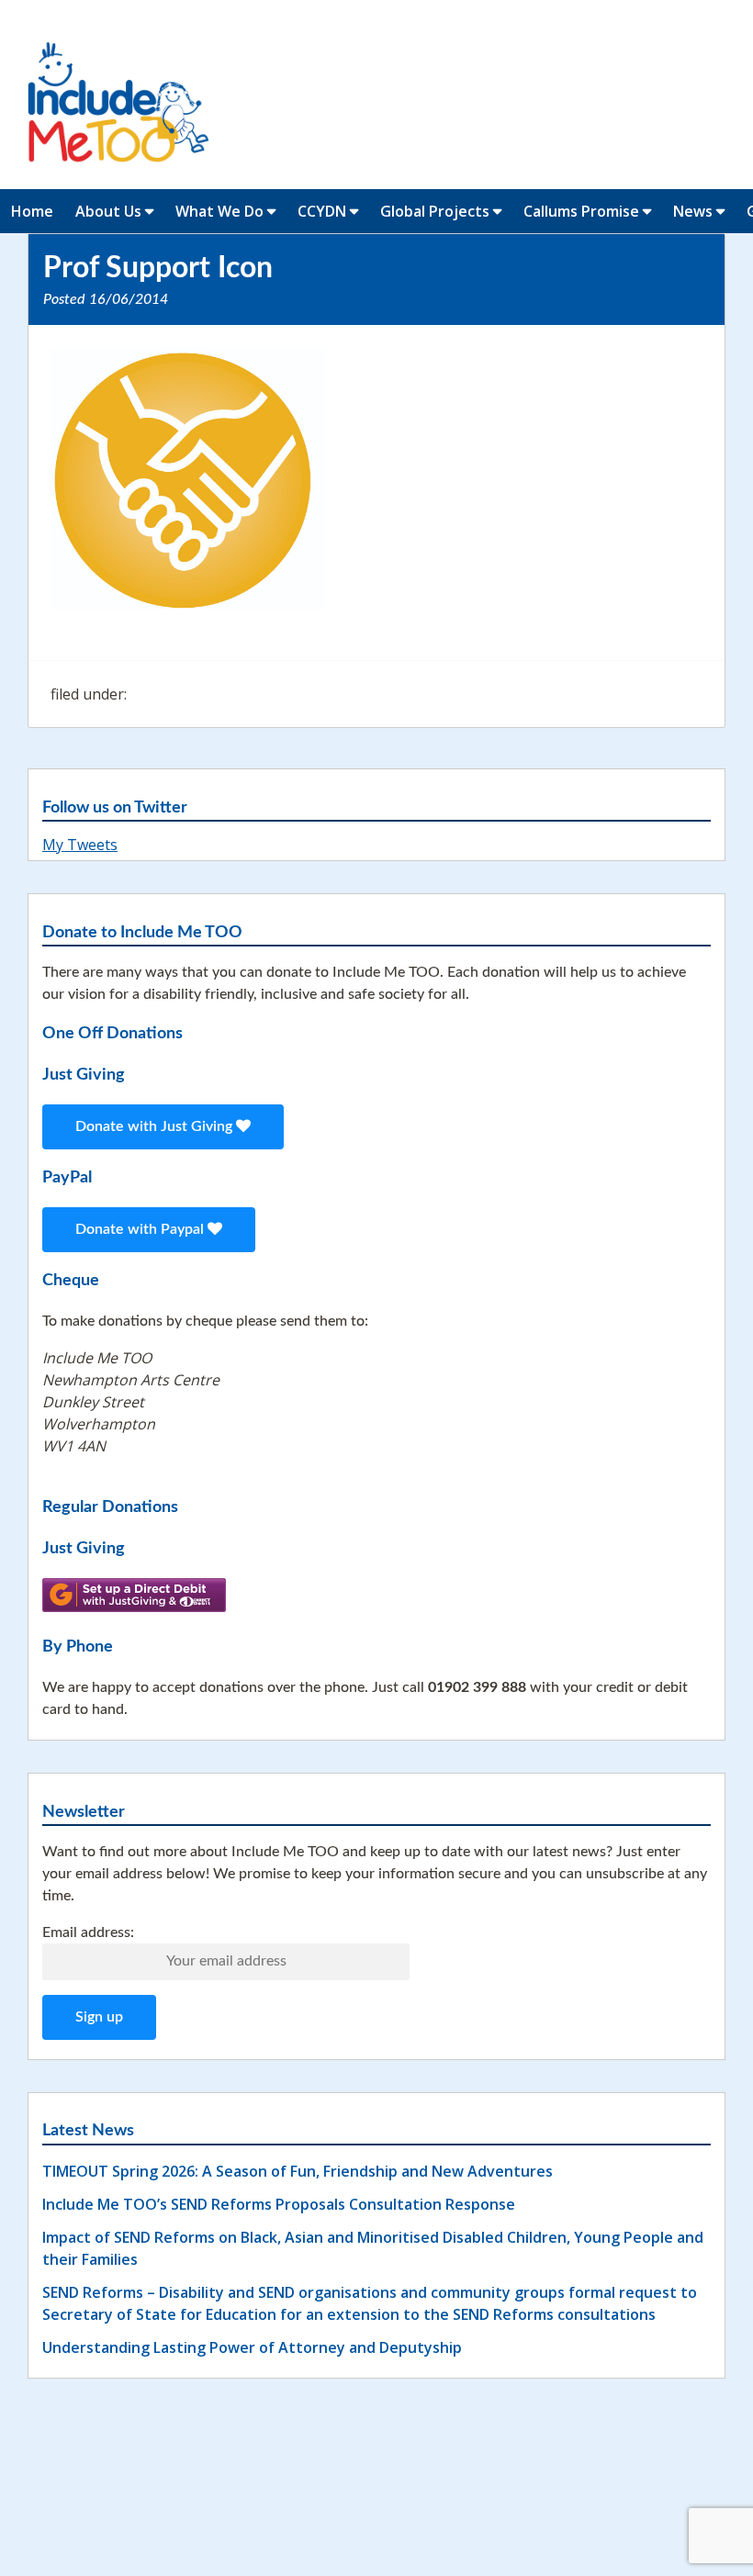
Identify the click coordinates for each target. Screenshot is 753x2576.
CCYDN (322, 211)
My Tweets (80, 845)
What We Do (219, 211)
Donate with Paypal (141, 1229)
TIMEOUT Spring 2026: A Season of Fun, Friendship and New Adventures (298, 2171)
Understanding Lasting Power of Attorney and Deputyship (252, 2347)
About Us (108, 211)
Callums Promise (581, 211)
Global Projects (435, 211)
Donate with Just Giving (156, 1126)
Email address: (88, 1932)
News (693, 211)
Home (32, 211)
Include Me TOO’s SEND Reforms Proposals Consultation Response (279, 2204)
